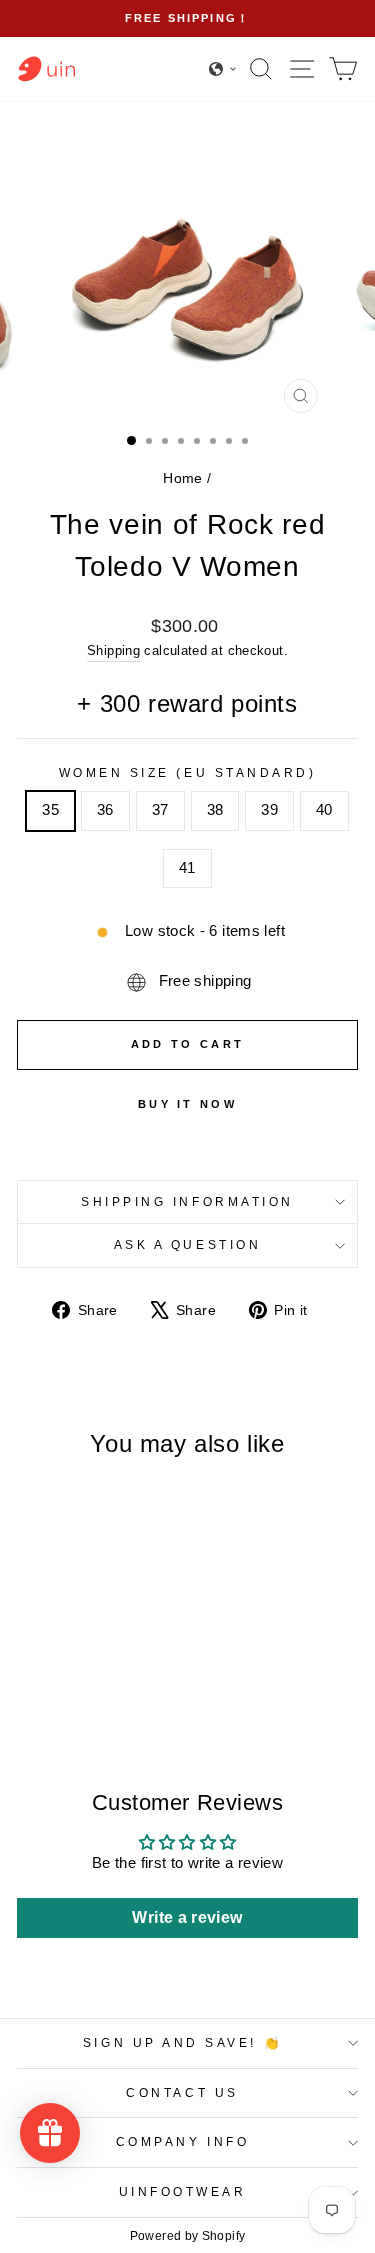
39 (269, 810)
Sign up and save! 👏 (182, 2042)
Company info (182, 2141)
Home (182, 478)
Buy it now (187, 1104)
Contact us (182, 2092)
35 (50, 810)
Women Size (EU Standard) (188, 772)
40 (324, 810)
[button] (223, 69)
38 (215, 810)
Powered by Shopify (188, 2236)
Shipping (113, 651)
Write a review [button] (187, 1917)
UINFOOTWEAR (183, 2191)
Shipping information (187, 1201)
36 (105, 810)
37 (160, 810)
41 (187, 868)
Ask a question (187, 1244)
